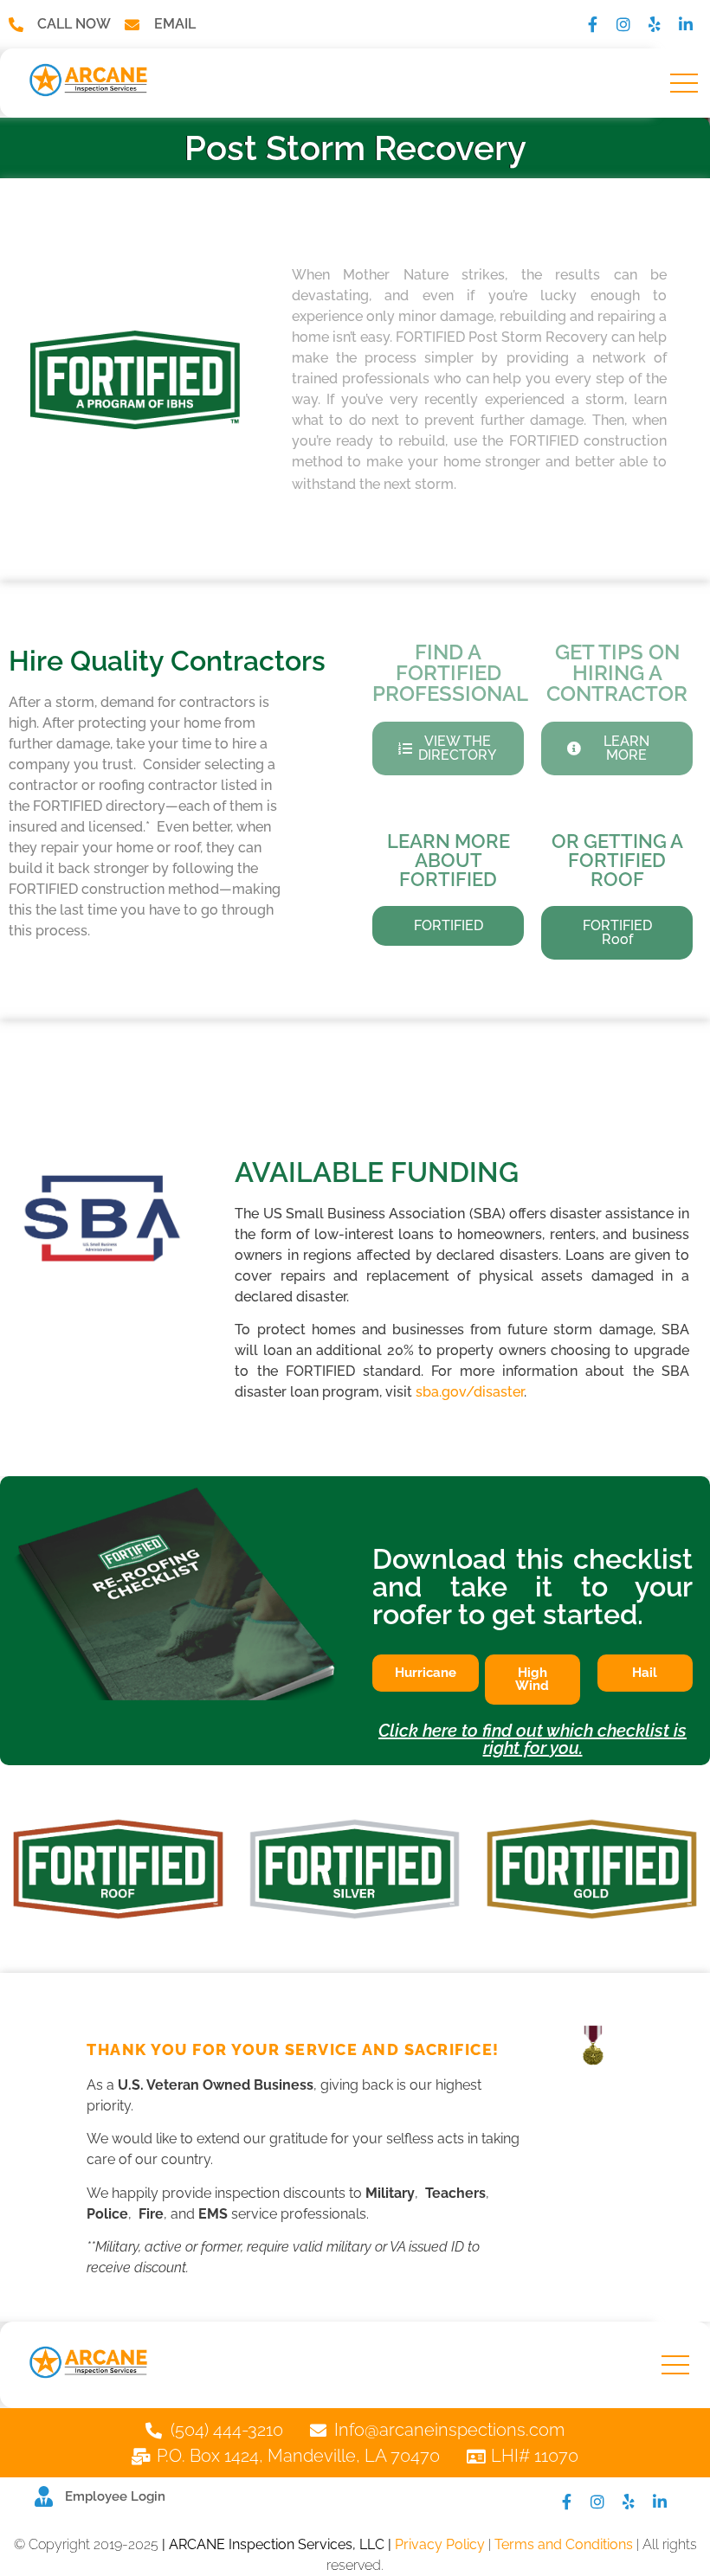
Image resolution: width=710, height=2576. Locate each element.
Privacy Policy (440, 2544)
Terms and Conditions (564, 2544)
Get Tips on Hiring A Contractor (617, 673)
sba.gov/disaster (470, 1392)
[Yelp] (655, 24)
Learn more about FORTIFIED (449, 860)
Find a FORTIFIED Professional (450, 673)
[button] (684, 83)
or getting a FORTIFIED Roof (617, 860)
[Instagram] (623, 24)
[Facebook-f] (592, 24)
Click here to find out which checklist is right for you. (532, 1739)
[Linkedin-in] (686, 24)
